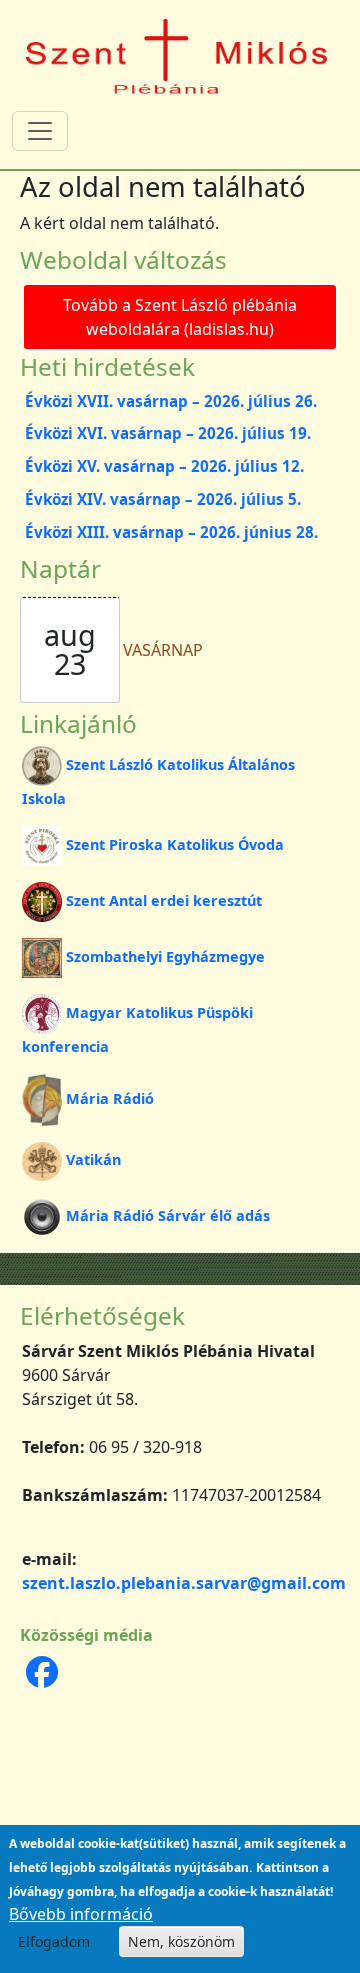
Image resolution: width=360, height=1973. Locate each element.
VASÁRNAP (163, 650)
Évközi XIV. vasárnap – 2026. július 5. (163, 499)
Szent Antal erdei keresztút (164, 900)
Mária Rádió (110, 1098)
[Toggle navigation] (40, 131)
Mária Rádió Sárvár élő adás (168, 1215)
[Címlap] (177, 54)
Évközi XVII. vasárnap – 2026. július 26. (171, 401)
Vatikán (93, 1159)
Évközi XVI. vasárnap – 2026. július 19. (168, 433)
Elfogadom (54, 1941)
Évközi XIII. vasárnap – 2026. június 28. (171, 532)
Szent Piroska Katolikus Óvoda (175, 844)
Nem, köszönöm (181, 1941)
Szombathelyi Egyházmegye (165, 956)
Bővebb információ (81, 1914)
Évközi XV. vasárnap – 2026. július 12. (164, 466)
